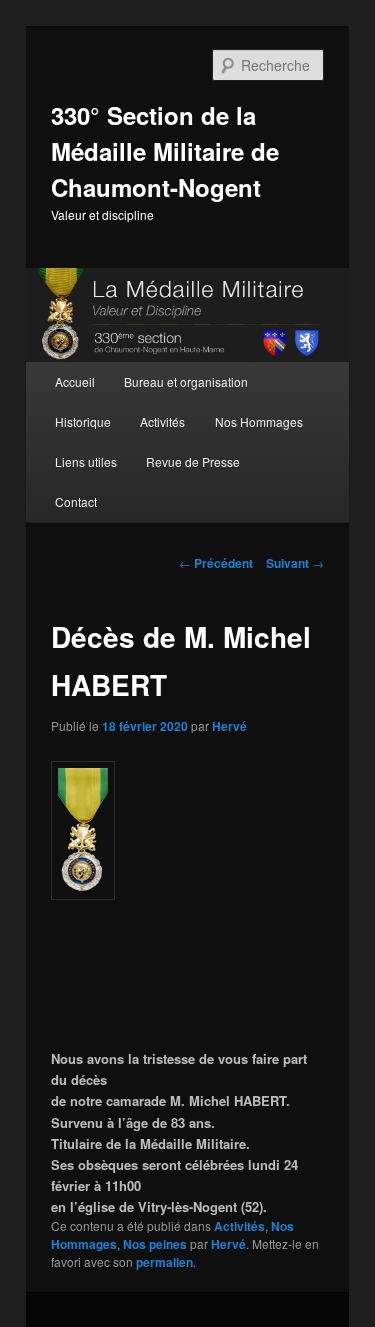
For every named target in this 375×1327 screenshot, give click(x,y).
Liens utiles (86, 461)
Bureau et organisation (186, 381)
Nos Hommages (259, 421)
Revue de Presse (193, 461)
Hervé (229, 726)
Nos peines (155, 1244)
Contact (76, 501)
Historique (83, 421)
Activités (162, 421)
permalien (164, 1262)
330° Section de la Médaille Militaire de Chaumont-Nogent (165, 151)
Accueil (75, 381)
